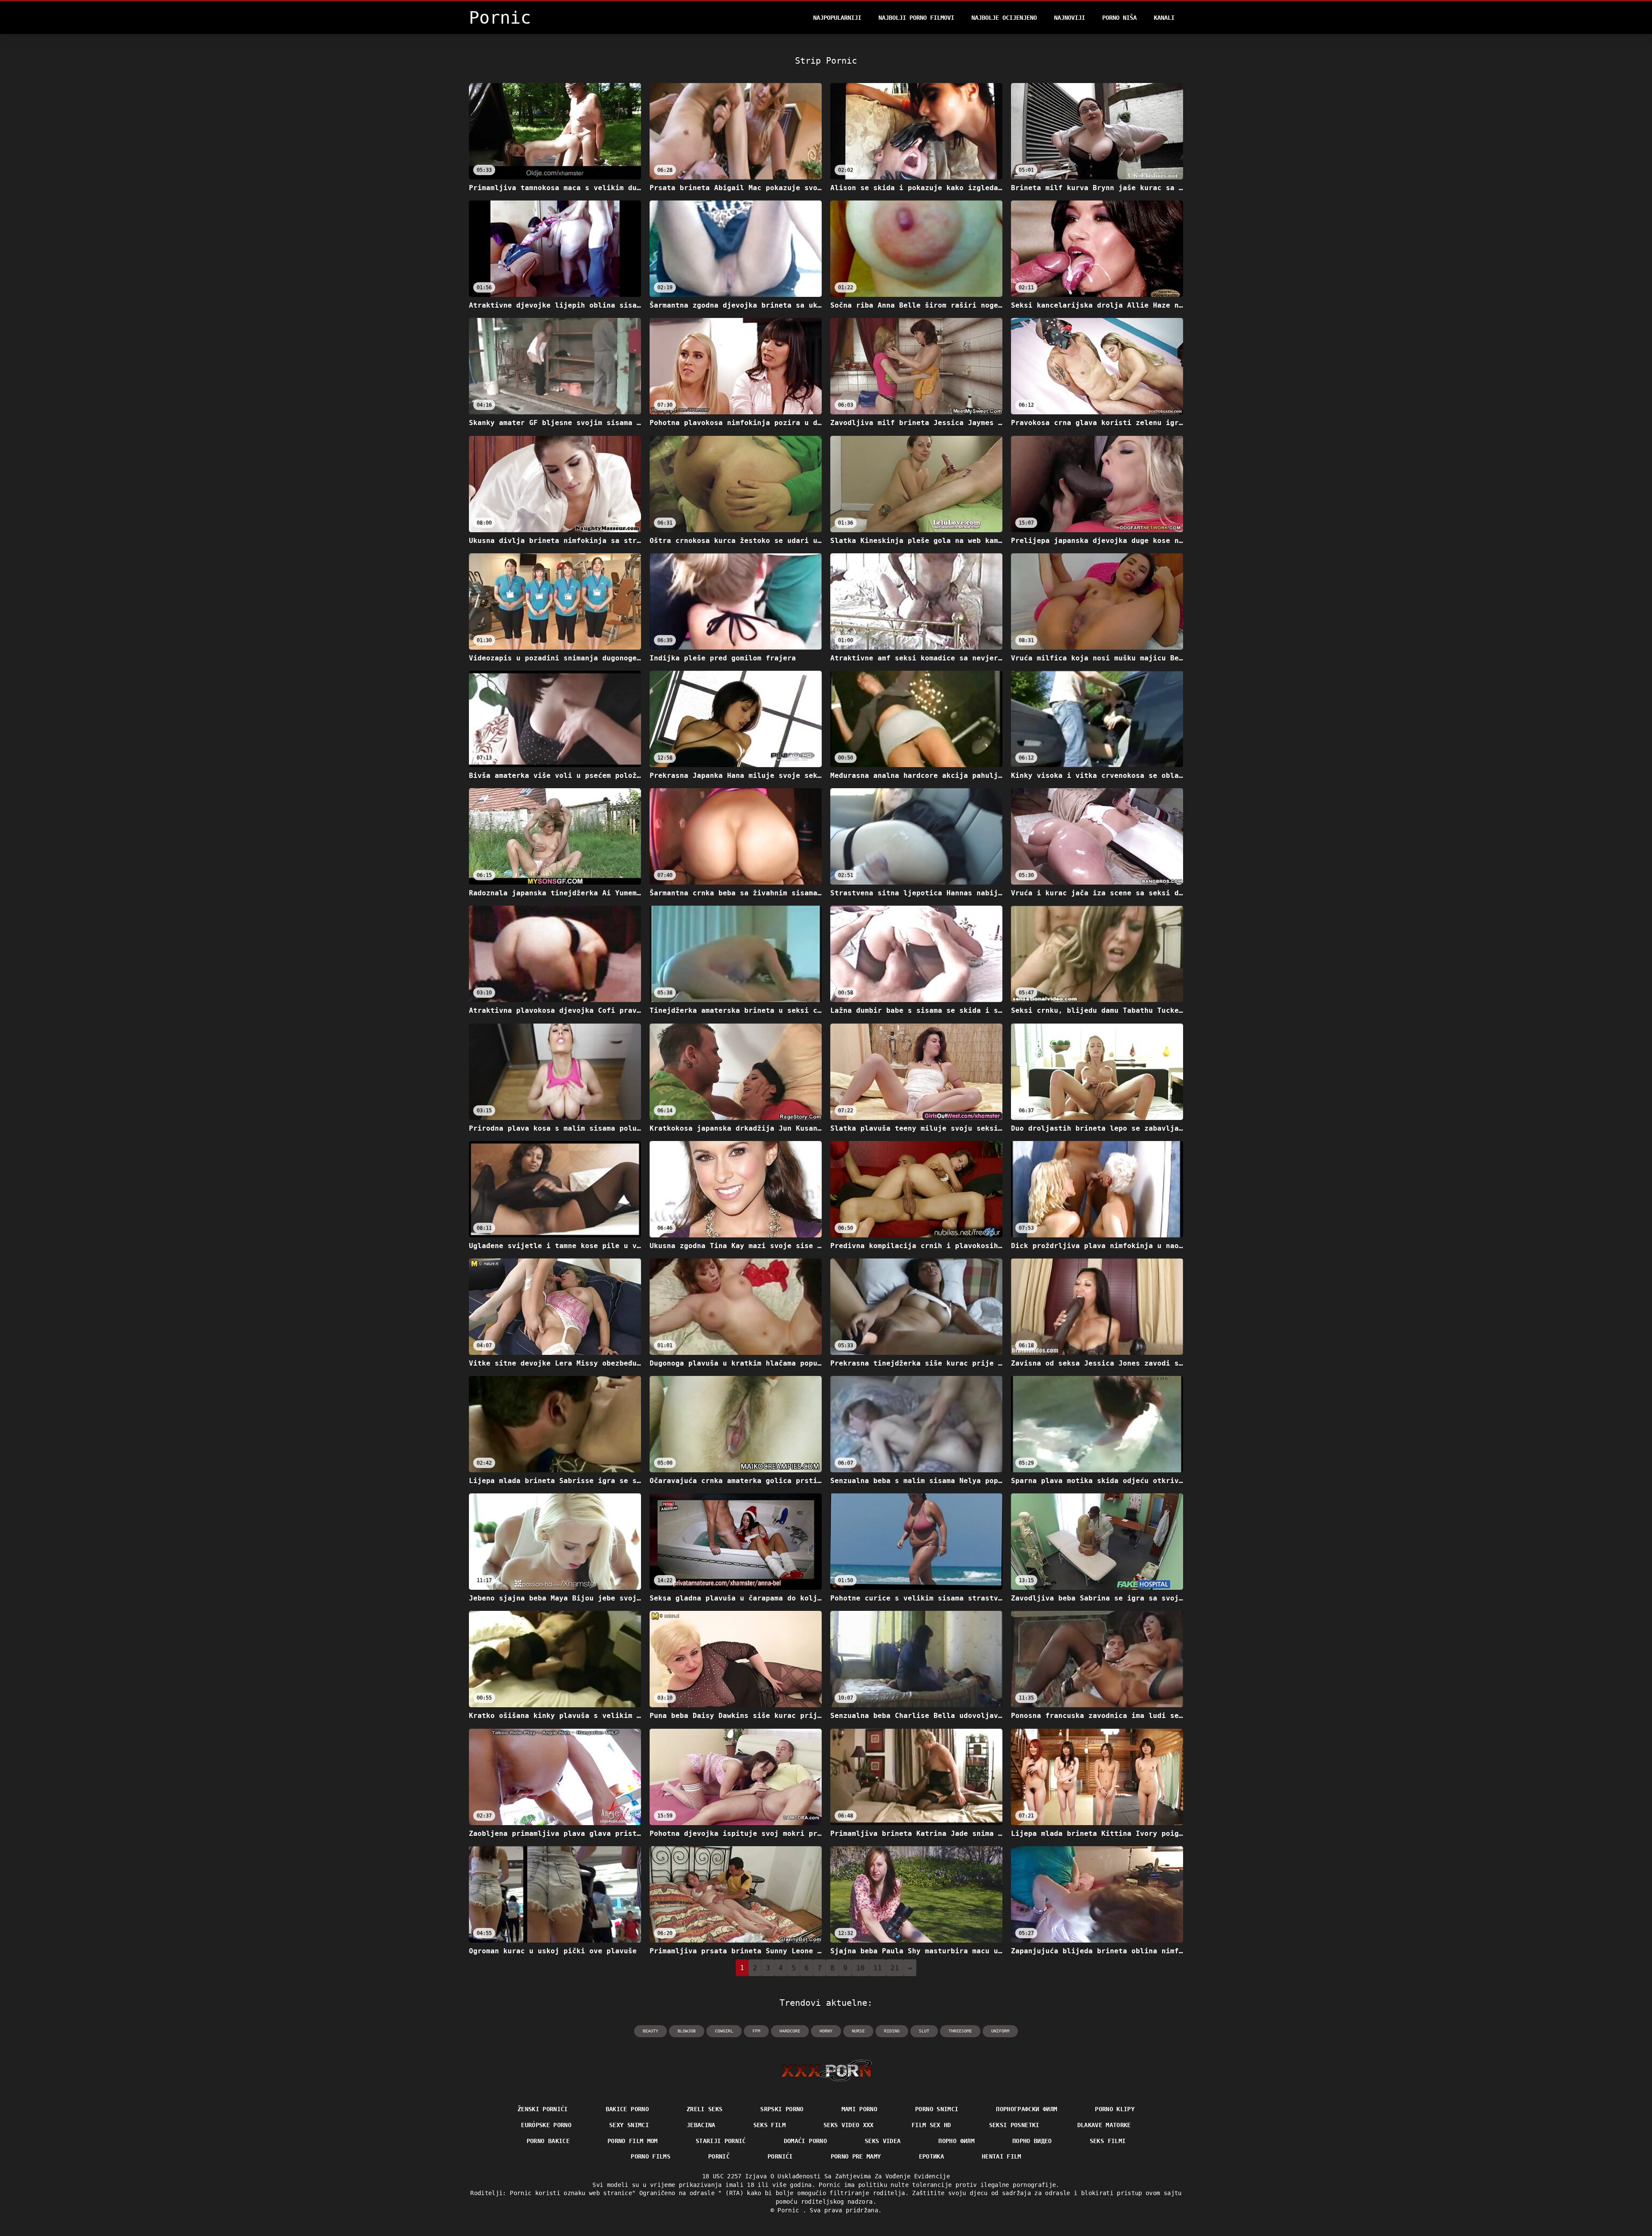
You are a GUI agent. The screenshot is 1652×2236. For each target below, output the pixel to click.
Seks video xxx (849, 2125)
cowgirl (724, 2031)
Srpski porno (782, 2109)
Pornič (719, 2156)
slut (924, 2031)
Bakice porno (627, 2109)
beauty (650, 2031)
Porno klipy (1115, 2109)
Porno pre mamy (856, 2156)
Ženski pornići (543, 2109)
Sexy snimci (629, 2125)
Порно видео (1032, 2141)
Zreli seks (705, 2109)
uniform (1000, 2031)
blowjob (687, 2031)
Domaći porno (805, 2141)
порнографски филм (1026, 2109)
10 (860, 1968)
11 (878, 1968)
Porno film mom (633, 2141)
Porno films (650, 2156)
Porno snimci (937, 2109)
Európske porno (546, 2125)
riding (892, 2031)
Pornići (780, 2156)
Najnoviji (1069, 18)
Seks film (769, 2125)
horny (826, 2031)
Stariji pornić (721, 2141)
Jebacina (701, 2125)
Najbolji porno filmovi (916, 18)
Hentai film (1002, 2156)
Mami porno (860, 2109)
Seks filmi (1108, 2141)
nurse (858, 2031)
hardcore (790, 2031)
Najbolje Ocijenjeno (1004, 18)
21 (895, 1968)
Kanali (1164, 18)
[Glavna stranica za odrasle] (826, 2070)
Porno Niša (1119, 18)
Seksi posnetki (1014, 2125)
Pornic (790, 2210)
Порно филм (956, 2141)
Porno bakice (548, 2141)
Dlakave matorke (1104, 2125)
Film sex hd (931, 2125)
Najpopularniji (837, 18)
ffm (756, 2031)
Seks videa (883, 2141)
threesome (960, 2031)
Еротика (931, 2156)
